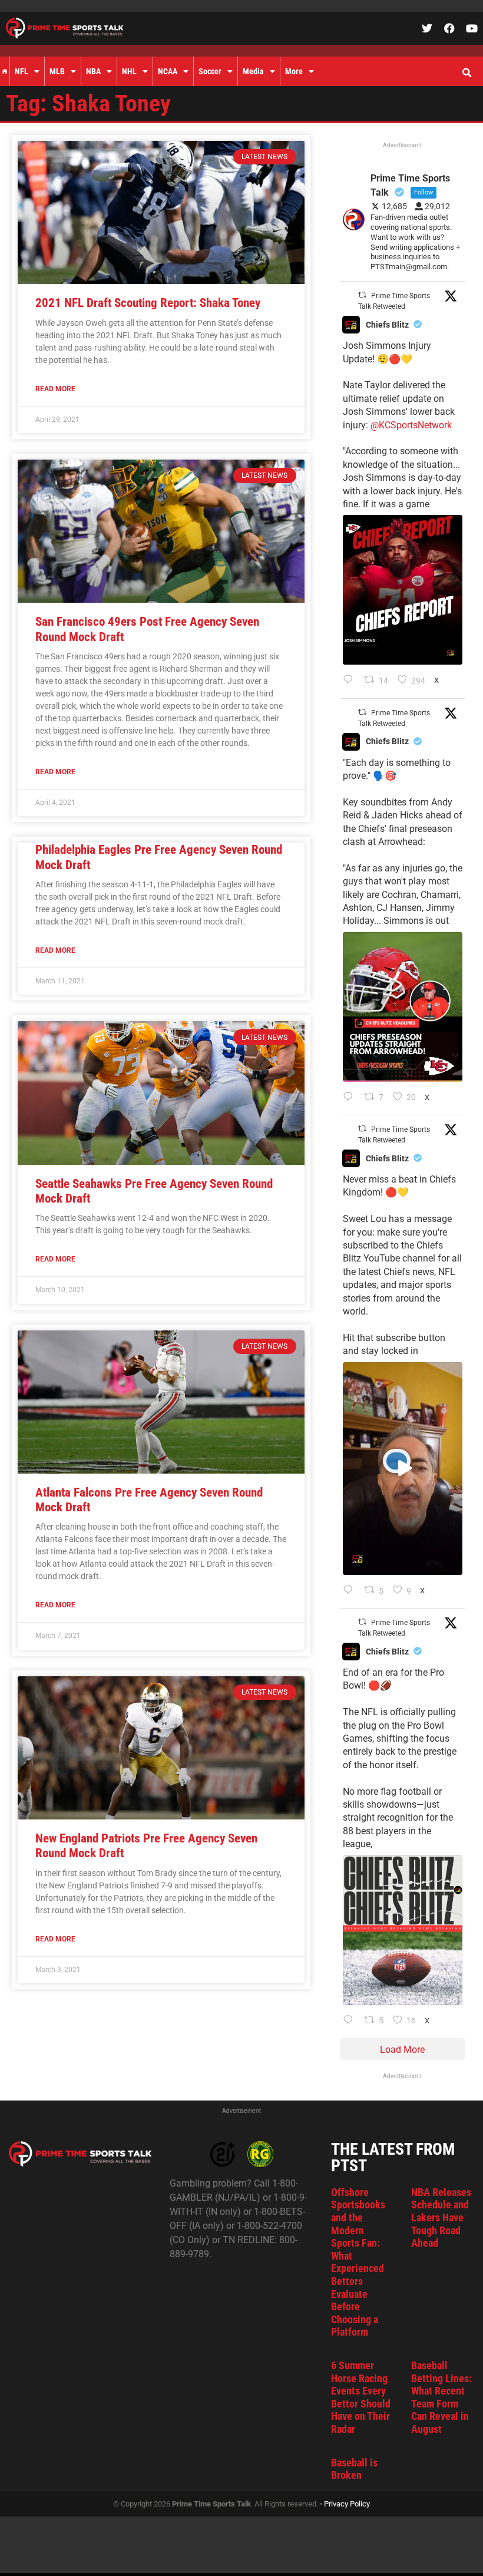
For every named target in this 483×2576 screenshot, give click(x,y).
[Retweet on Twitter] (362, 295)
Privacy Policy (347, 2504)
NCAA (168, 71)
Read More (55, 389)
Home (5, 71)
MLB (57, 71)
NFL (21, 71)
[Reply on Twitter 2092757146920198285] (351, 1591)
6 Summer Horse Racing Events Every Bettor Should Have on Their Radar (361, 2397)
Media (253, 71)
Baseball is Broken (354, 2469)
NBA (93, 71)
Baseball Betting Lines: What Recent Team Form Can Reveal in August (441, 2397)
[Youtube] (472, 28)
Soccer (210, 71)
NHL (129, 71)
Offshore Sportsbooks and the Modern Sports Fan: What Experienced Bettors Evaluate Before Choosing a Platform (358, 2262)
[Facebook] (449, 28)
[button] (467, 73)
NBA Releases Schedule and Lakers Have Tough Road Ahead (441, 2217)
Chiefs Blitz (387, 325)
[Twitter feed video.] (403, 1469)
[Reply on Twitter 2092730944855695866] (351, 2021)
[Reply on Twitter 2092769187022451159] (351, 1098)
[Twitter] (427, 28)
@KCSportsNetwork (411, 425)
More (294, 71)
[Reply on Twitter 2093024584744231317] (351, 681)
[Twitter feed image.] (403, 590)
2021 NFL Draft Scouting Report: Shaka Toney (148, 303)
